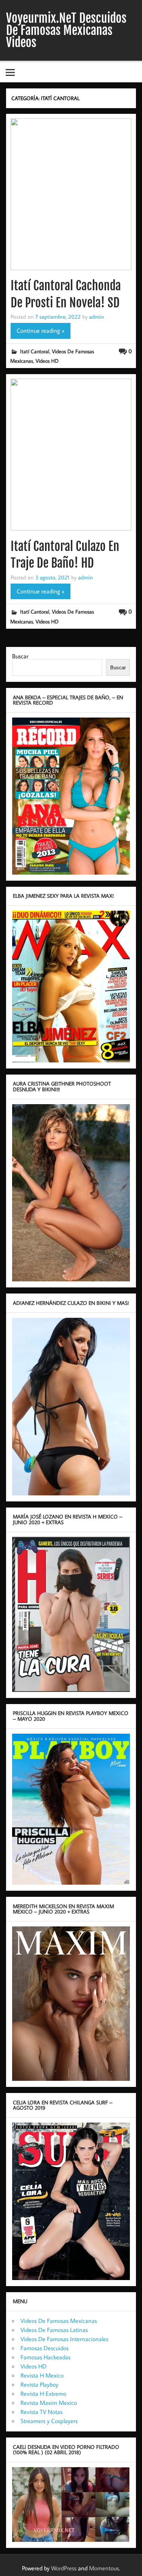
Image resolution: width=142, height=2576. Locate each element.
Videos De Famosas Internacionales (64, 2339)
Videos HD (47, 361)
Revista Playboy (39, 2384)
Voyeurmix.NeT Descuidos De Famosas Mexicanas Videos (66, 30)
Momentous (104, 2568)
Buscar (20, 656)
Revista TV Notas (41, 2412)
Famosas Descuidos (44, 2348)
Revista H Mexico (42, 2375)
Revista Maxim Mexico (49, 2403)
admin (96, 316)
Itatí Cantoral (35, 351)
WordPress (64, 2568)
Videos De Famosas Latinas (54, 2330)
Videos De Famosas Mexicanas (59, 2321)
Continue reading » (41, 330)
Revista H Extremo (43, 2393)
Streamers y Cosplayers (49, 2421)
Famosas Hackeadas (45, 2357)
